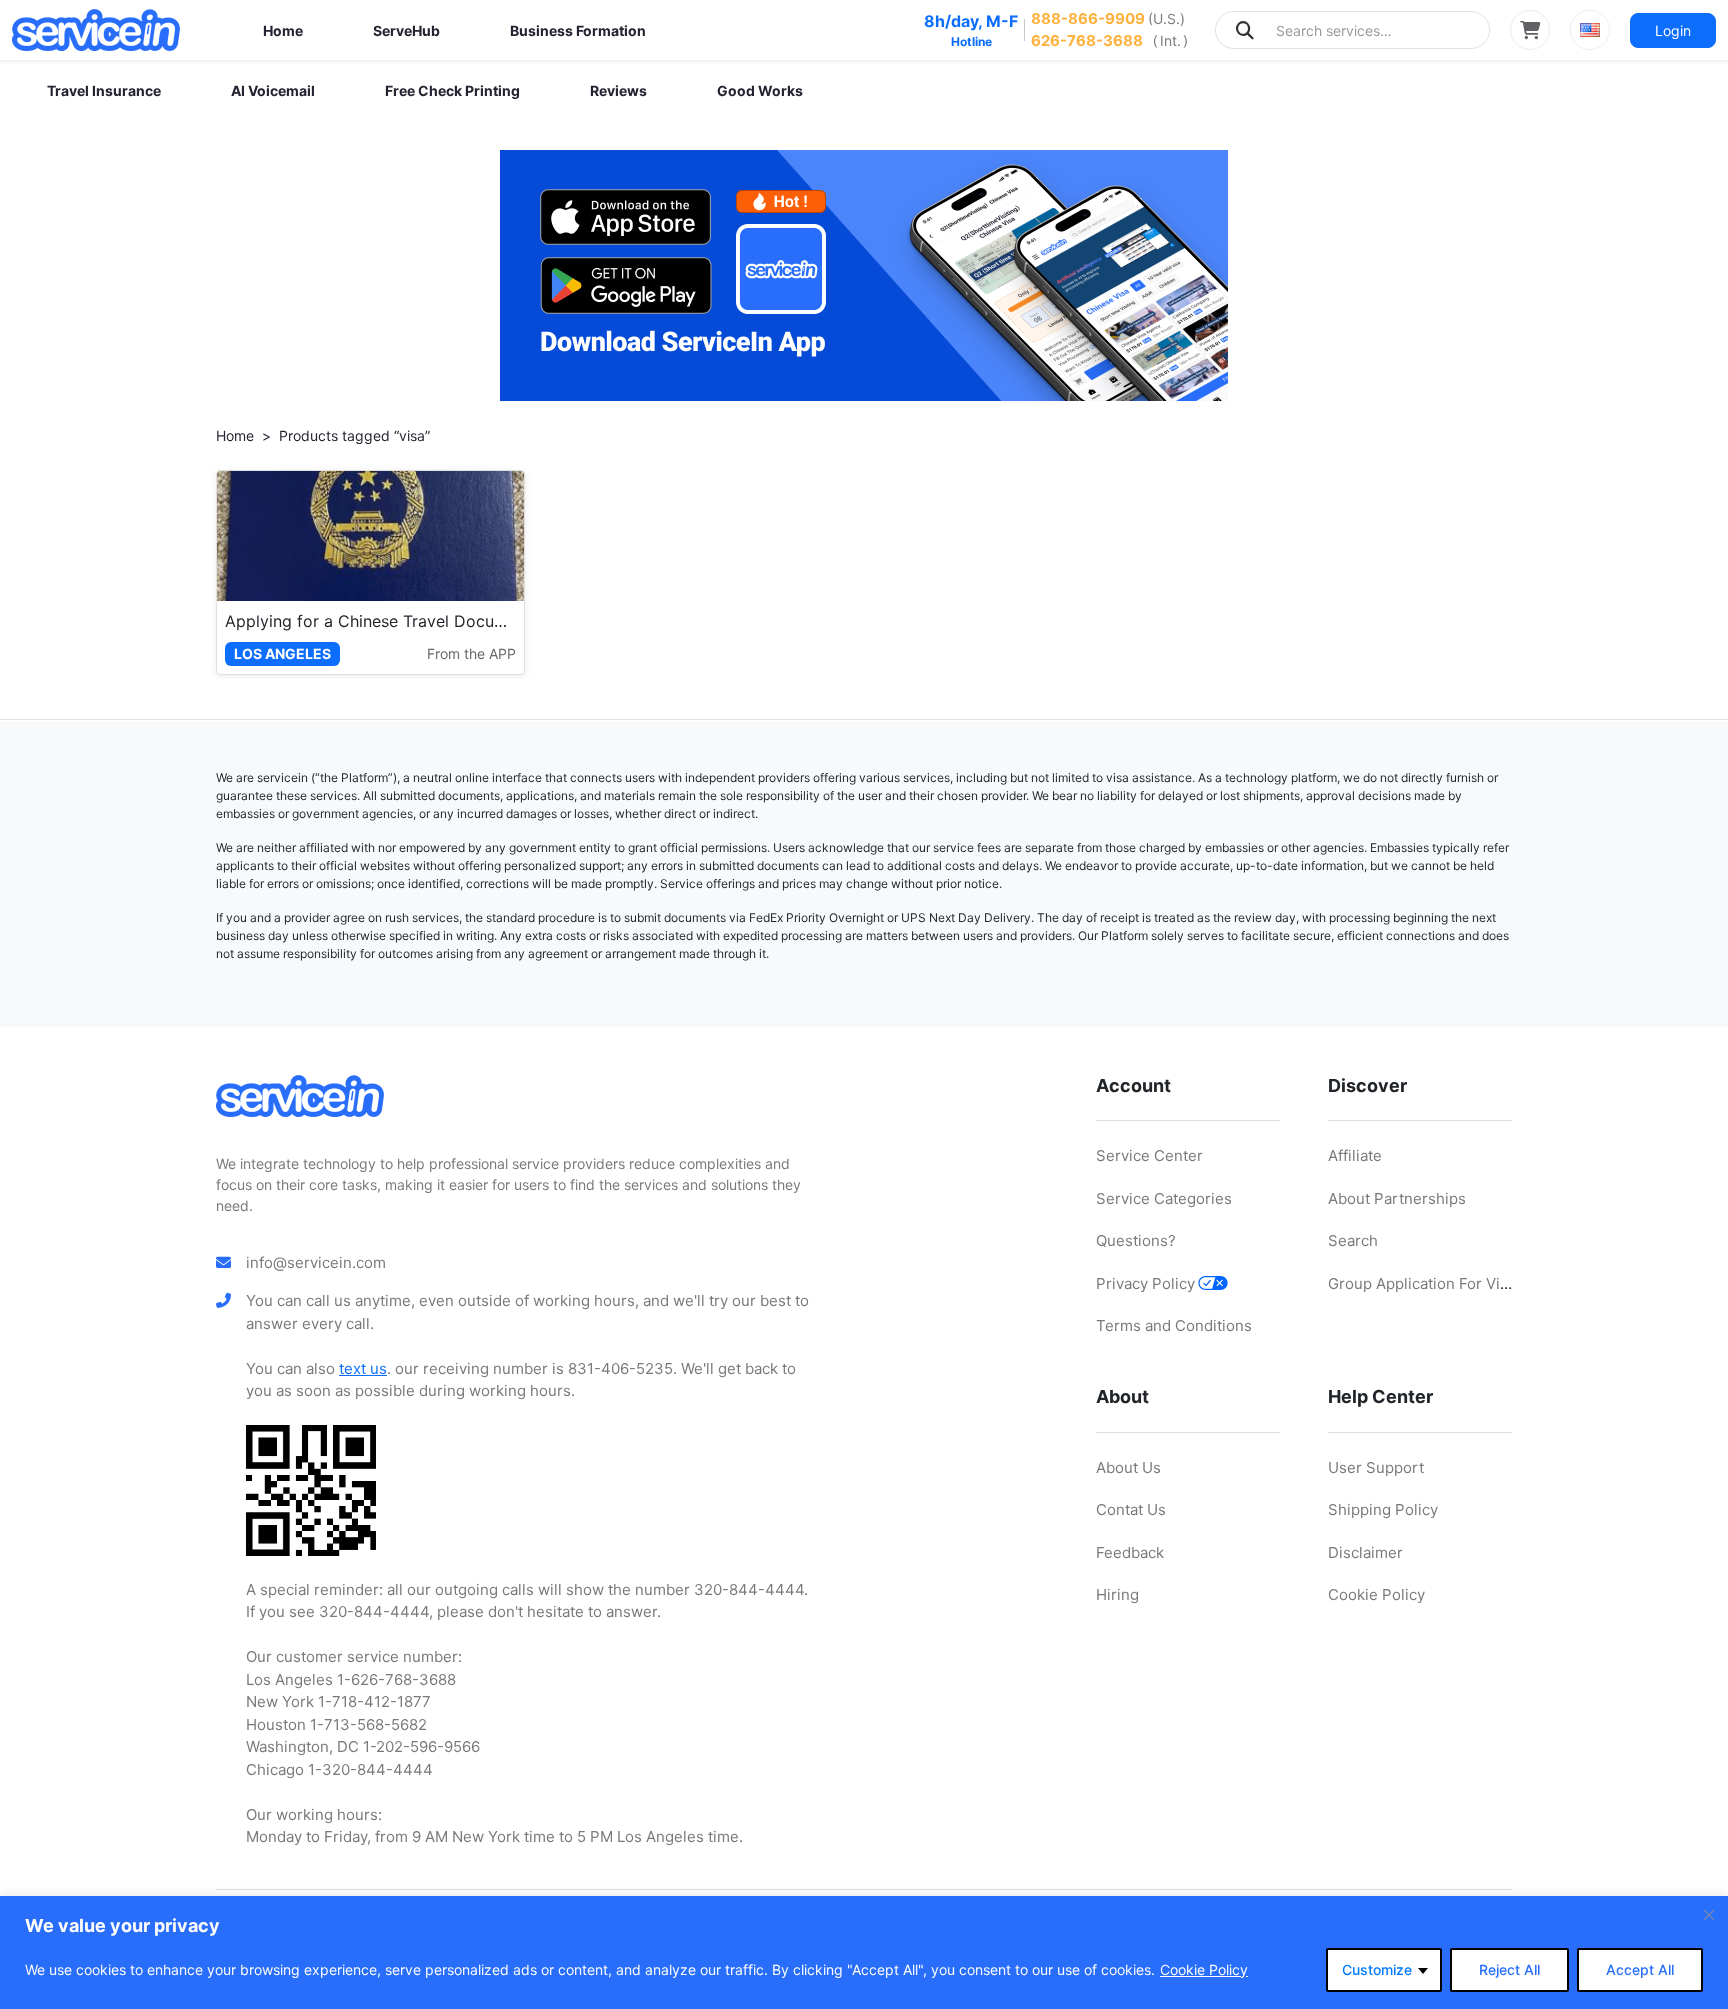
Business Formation (578, 30)
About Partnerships (1397, 1198)
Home (283, 30)
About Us (1128, 1467)
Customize (1377, 1969)
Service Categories (1164, 1198)
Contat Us (1131, 1509)
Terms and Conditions (1174, 1325)
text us (363, 1368)
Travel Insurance (104, 90)
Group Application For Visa (1422, 1283)
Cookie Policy (1204, 1969)
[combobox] (1352, 30)
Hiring (1117, 1594)
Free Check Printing (452, 90)
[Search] (1245, 30)
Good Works (760, 90)
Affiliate (1355, 1155)
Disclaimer (1365, 1552)
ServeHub (406, 30)
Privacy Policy (1145, 1283)
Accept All (1640, 1969)
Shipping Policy (1383, 1509)
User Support (1376, 1467)
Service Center (1149, 1155)
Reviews (618, 90)
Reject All (1509, 1969)
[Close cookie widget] (1709, 1915)
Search (1353, 1240)
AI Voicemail (273, 90)
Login (1673, 30)
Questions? (1136, 1240)
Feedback (1130, 1552)
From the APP (471, 653)
